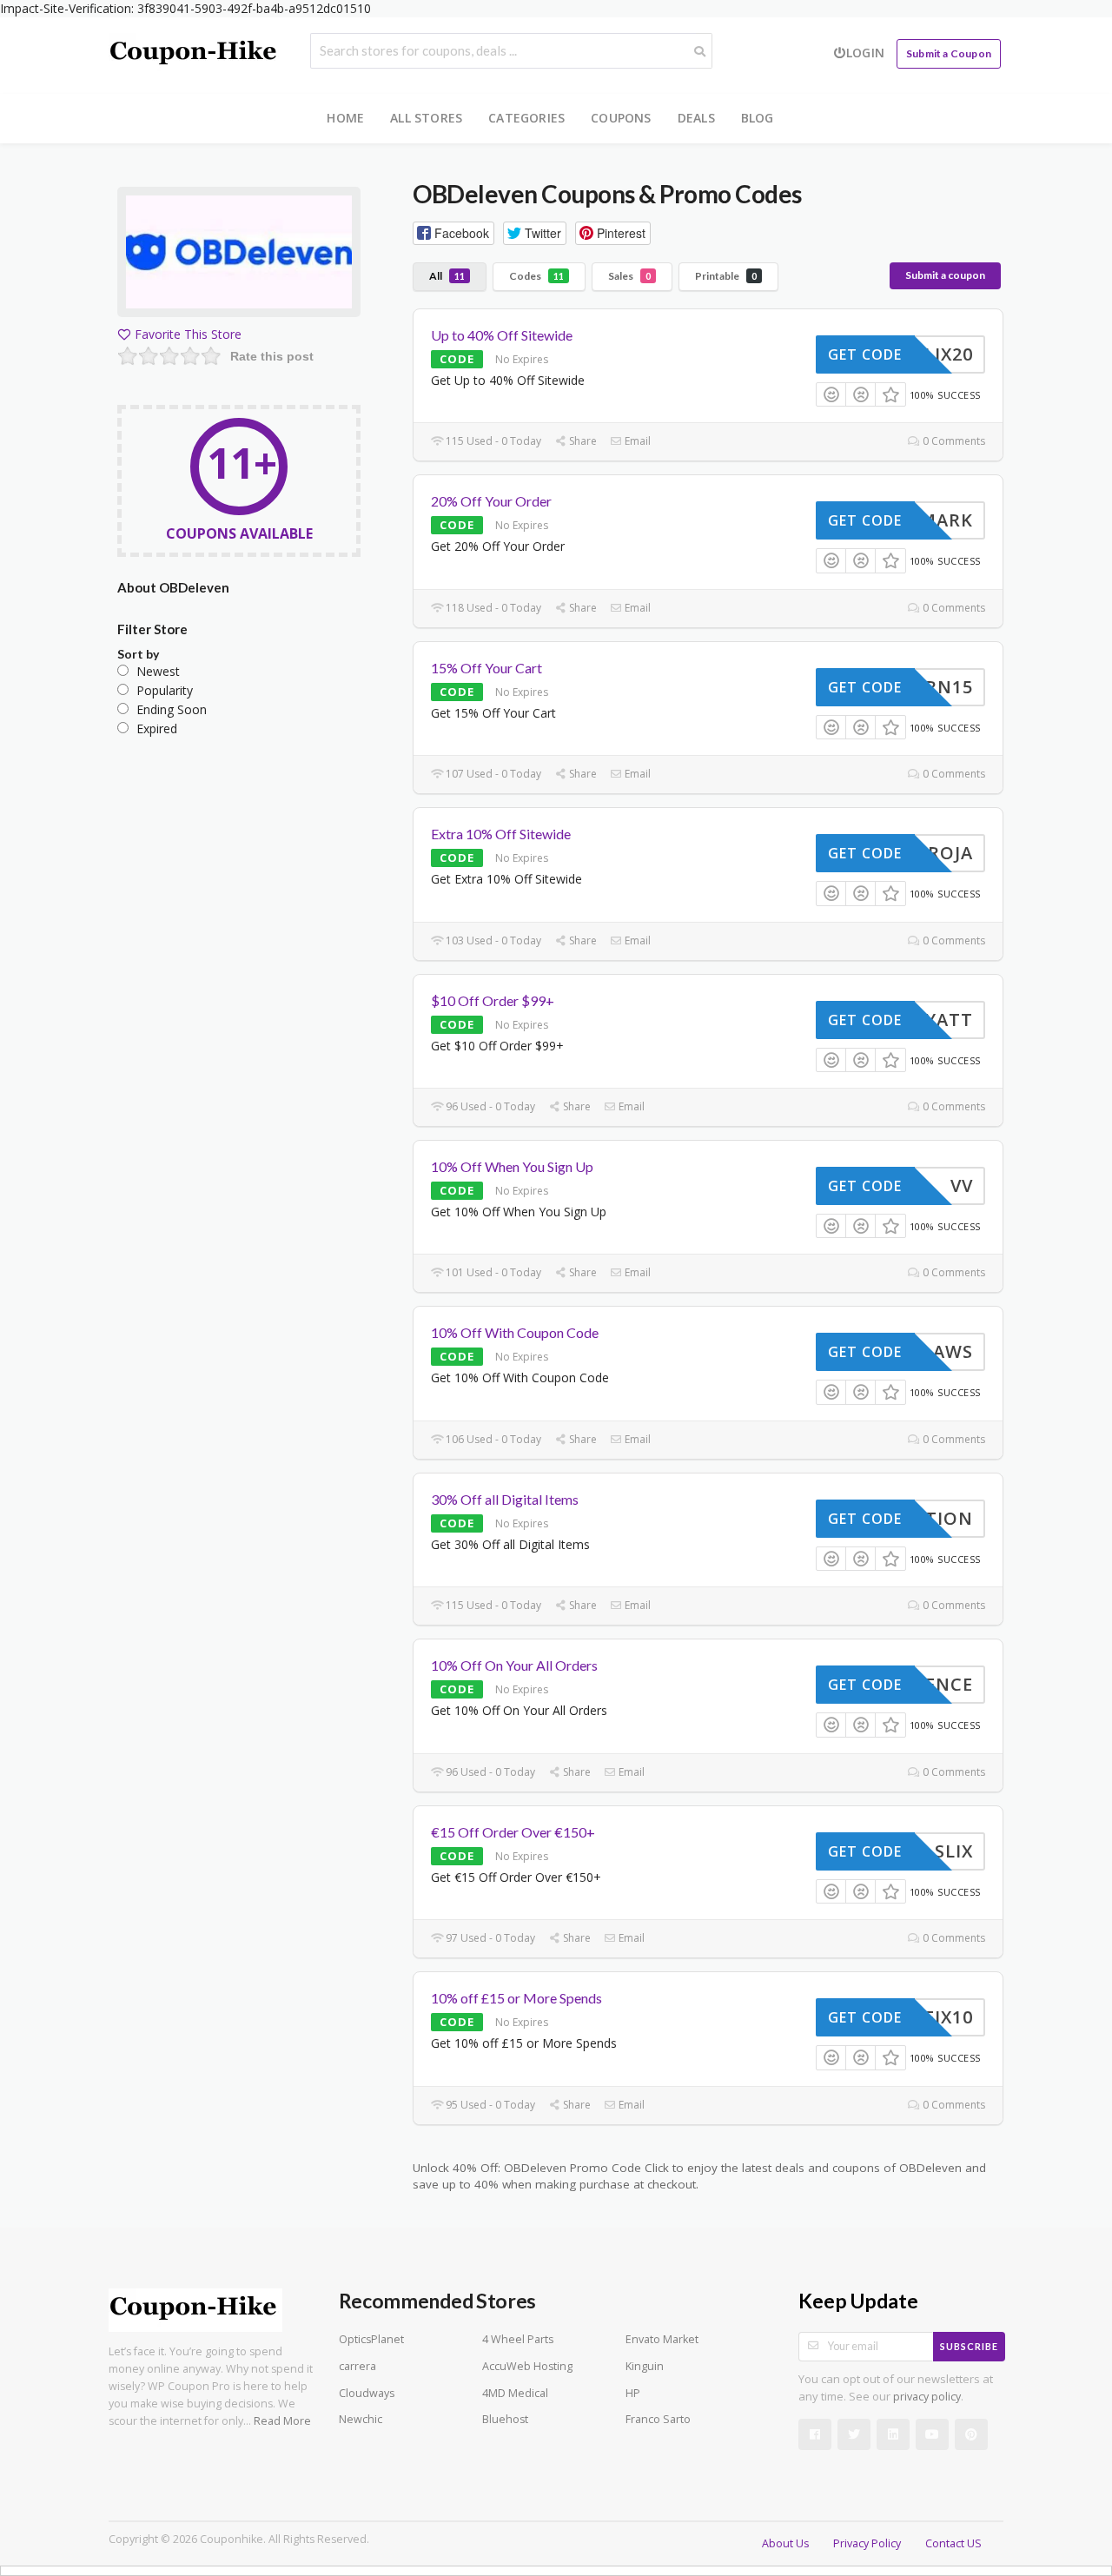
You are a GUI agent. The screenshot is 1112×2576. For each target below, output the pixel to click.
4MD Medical (515, 2393)
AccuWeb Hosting (527, 2366)
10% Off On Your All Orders (514, 1665)
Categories (526, 118)
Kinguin (645, 2366)
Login (865, 53)
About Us (785, 2543)
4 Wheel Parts (518, 2339)
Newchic (361, 2419)
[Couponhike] (195, 53)
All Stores (426, 118)
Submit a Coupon (949, 53)
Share (582, 441)
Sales (629, 276)
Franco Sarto (658, 2419)
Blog (758, 118)
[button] (453, 233)
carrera (357, 2366)
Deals (696, 118)
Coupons (621, 118)
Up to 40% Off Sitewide (502, 335)
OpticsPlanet (371, 2339)
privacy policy (927, 2397)
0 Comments (953, 441)
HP (633, 2393)
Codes (536, 276)
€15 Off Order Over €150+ (513, 1832)
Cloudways (367, 2393)
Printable (726, 276)
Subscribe (969, 2346)
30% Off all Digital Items (505, 1499)
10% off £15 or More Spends (516, 1998)
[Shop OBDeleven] (239, 255)
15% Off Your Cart (486, 668)
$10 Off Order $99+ (493, 1000)
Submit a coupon (945, 275)
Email (636, 441)
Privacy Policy (867, 2543)
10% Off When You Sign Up (512, 1166)
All (447, 276)
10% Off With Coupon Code (515, 1332)
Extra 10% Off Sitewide (501, 834)
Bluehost (505, 2419)
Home (345, 118)
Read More (282, 2421)
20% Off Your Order (491, 501)
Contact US (953, 2543)
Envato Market (662, 2339)
